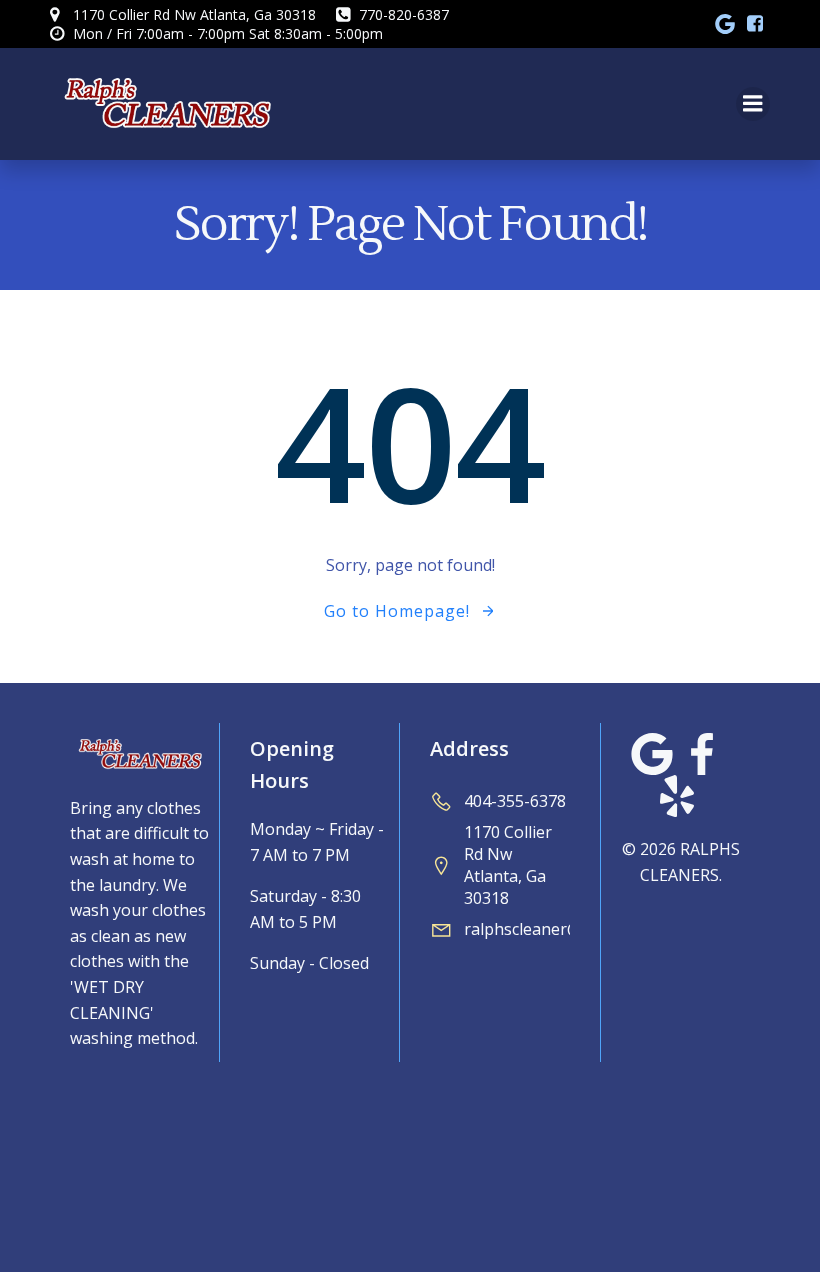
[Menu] (753, 104)
